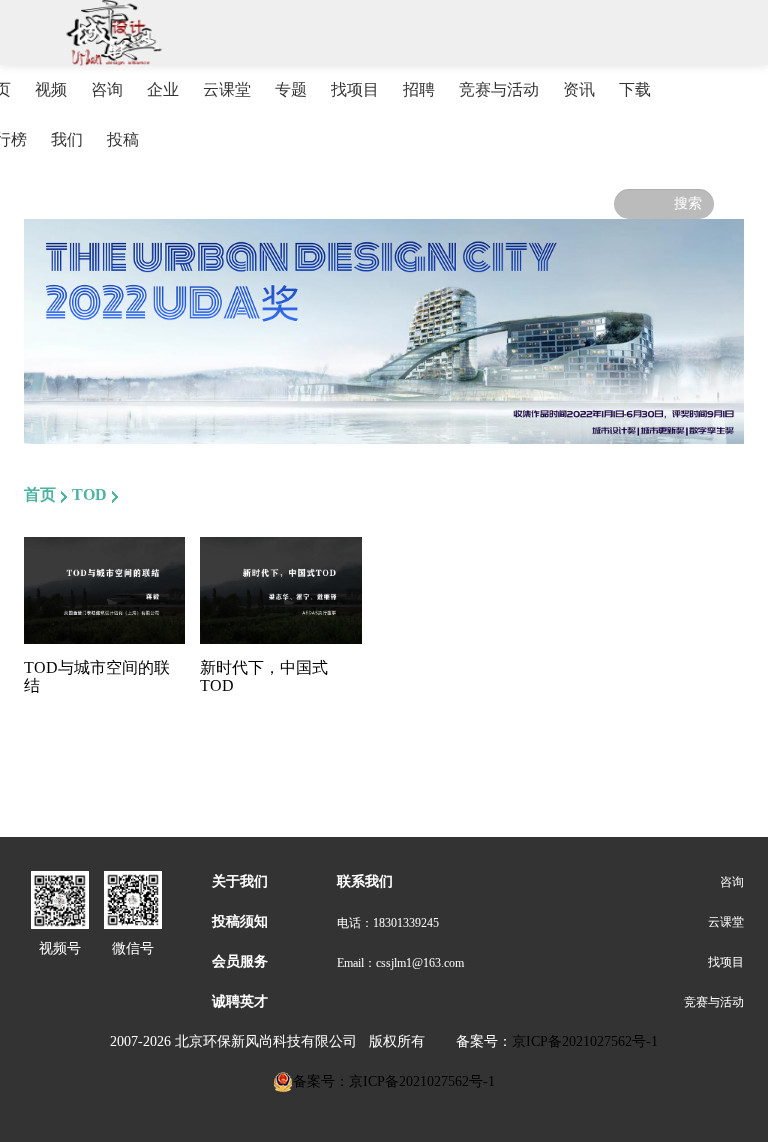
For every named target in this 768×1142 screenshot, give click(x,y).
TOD (89, 494)
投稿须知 (240, 921)
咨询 (107, 89)
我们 (67, 139)
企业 (163, 89)
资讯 (579, 89)
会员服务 (240, 961)
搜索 (688, 203)
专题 (291, 89)
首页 (40, 494)
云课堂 (227, 89)
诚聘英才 (240, 1001)
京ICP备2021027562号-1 (585, 1041)
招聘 (419, 89)
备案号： (484, 1041)
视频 (51, 89)
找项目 (355, 89)
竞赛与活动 (499, 89)
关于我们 (240, 881)
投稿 (123, 139)
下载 (635, 89)
